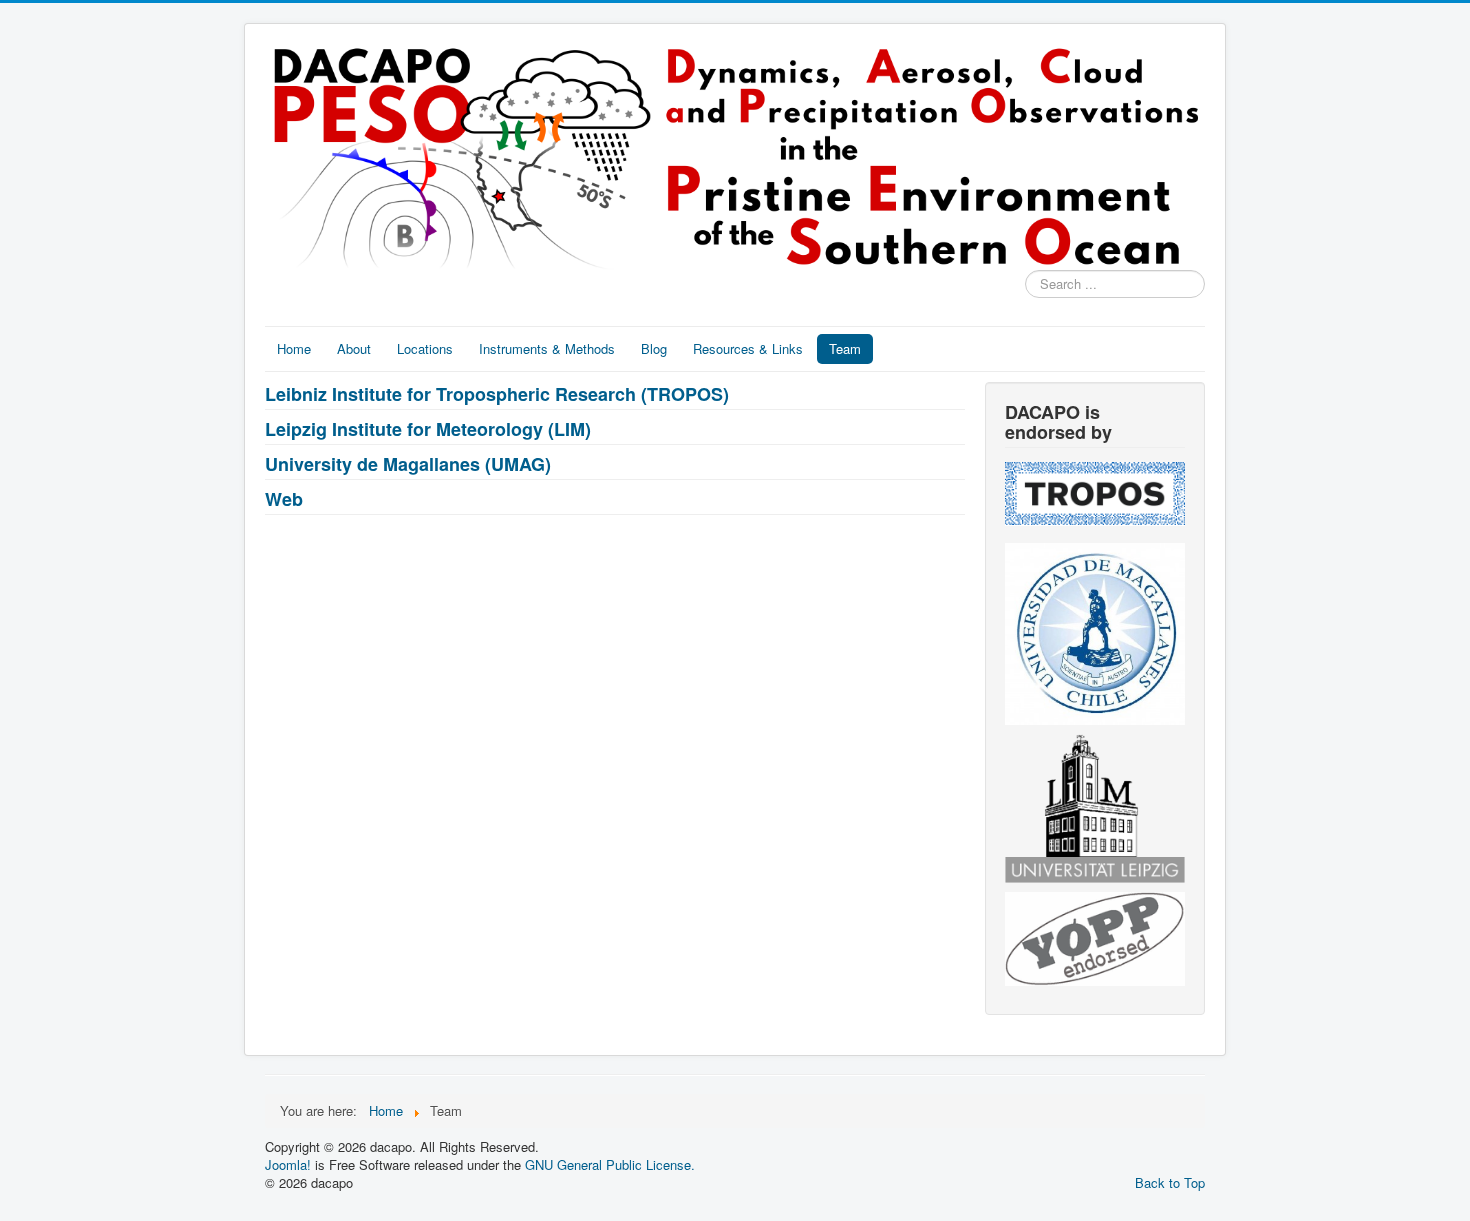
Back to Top (1170, 1182)
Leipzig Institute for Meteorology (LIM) (428, 429)
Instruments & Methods (547, 348)
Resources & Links (748, 348)
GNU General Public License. (610, 1164)
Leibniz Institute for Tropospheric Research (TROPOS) (497, 394)
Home (294, 348)
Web (284, 499)
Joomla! (288, 1164)
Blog (654, 348)
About (354, 348)
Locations (425, 348)
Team (845, 348)
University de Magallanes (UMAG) (408, 464)
